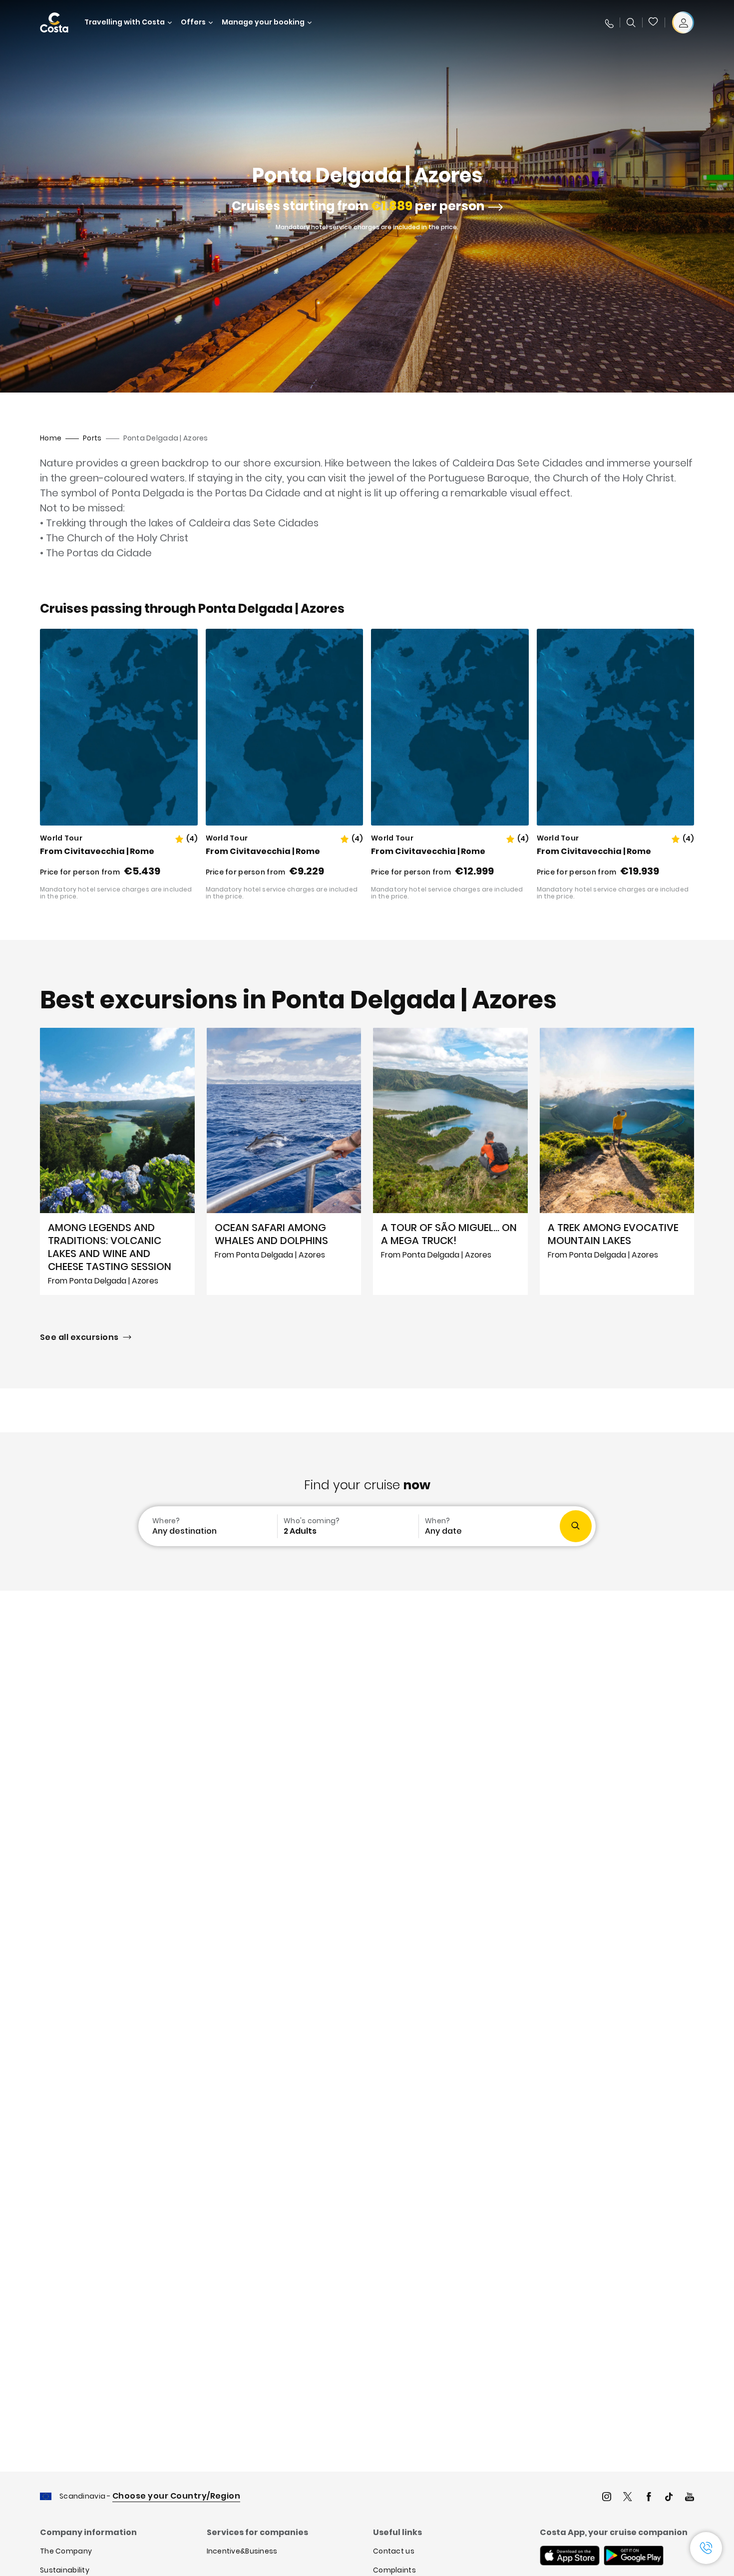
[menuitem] (207, 1526)
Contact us (394, 2551)
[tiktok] (669, 2498)
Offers (193, 22)
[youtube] (690, 2498)
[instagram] (607, 2498)
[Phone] (609, 22)
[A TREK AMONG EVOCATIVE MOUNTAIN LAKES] (617, 1161)
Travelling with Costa (125, 22)
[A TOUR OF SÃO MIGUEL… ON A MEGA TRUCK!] (450, 1161)
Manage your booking (263, 22)
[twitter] (628, 2498)
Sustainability (65, 2570)
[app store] (570, 2557)
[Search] (631, 22)
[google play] (634, 2557)
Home (51, 438)
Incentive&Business (242, 2551)
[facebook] (649, 2498)
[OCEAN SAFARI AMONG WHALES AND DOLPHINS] (284, 1161)
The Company (66, 2551)
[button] (654, 22)
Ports (92, 438)
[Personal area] (683, 22)
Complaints (394, 2570)
